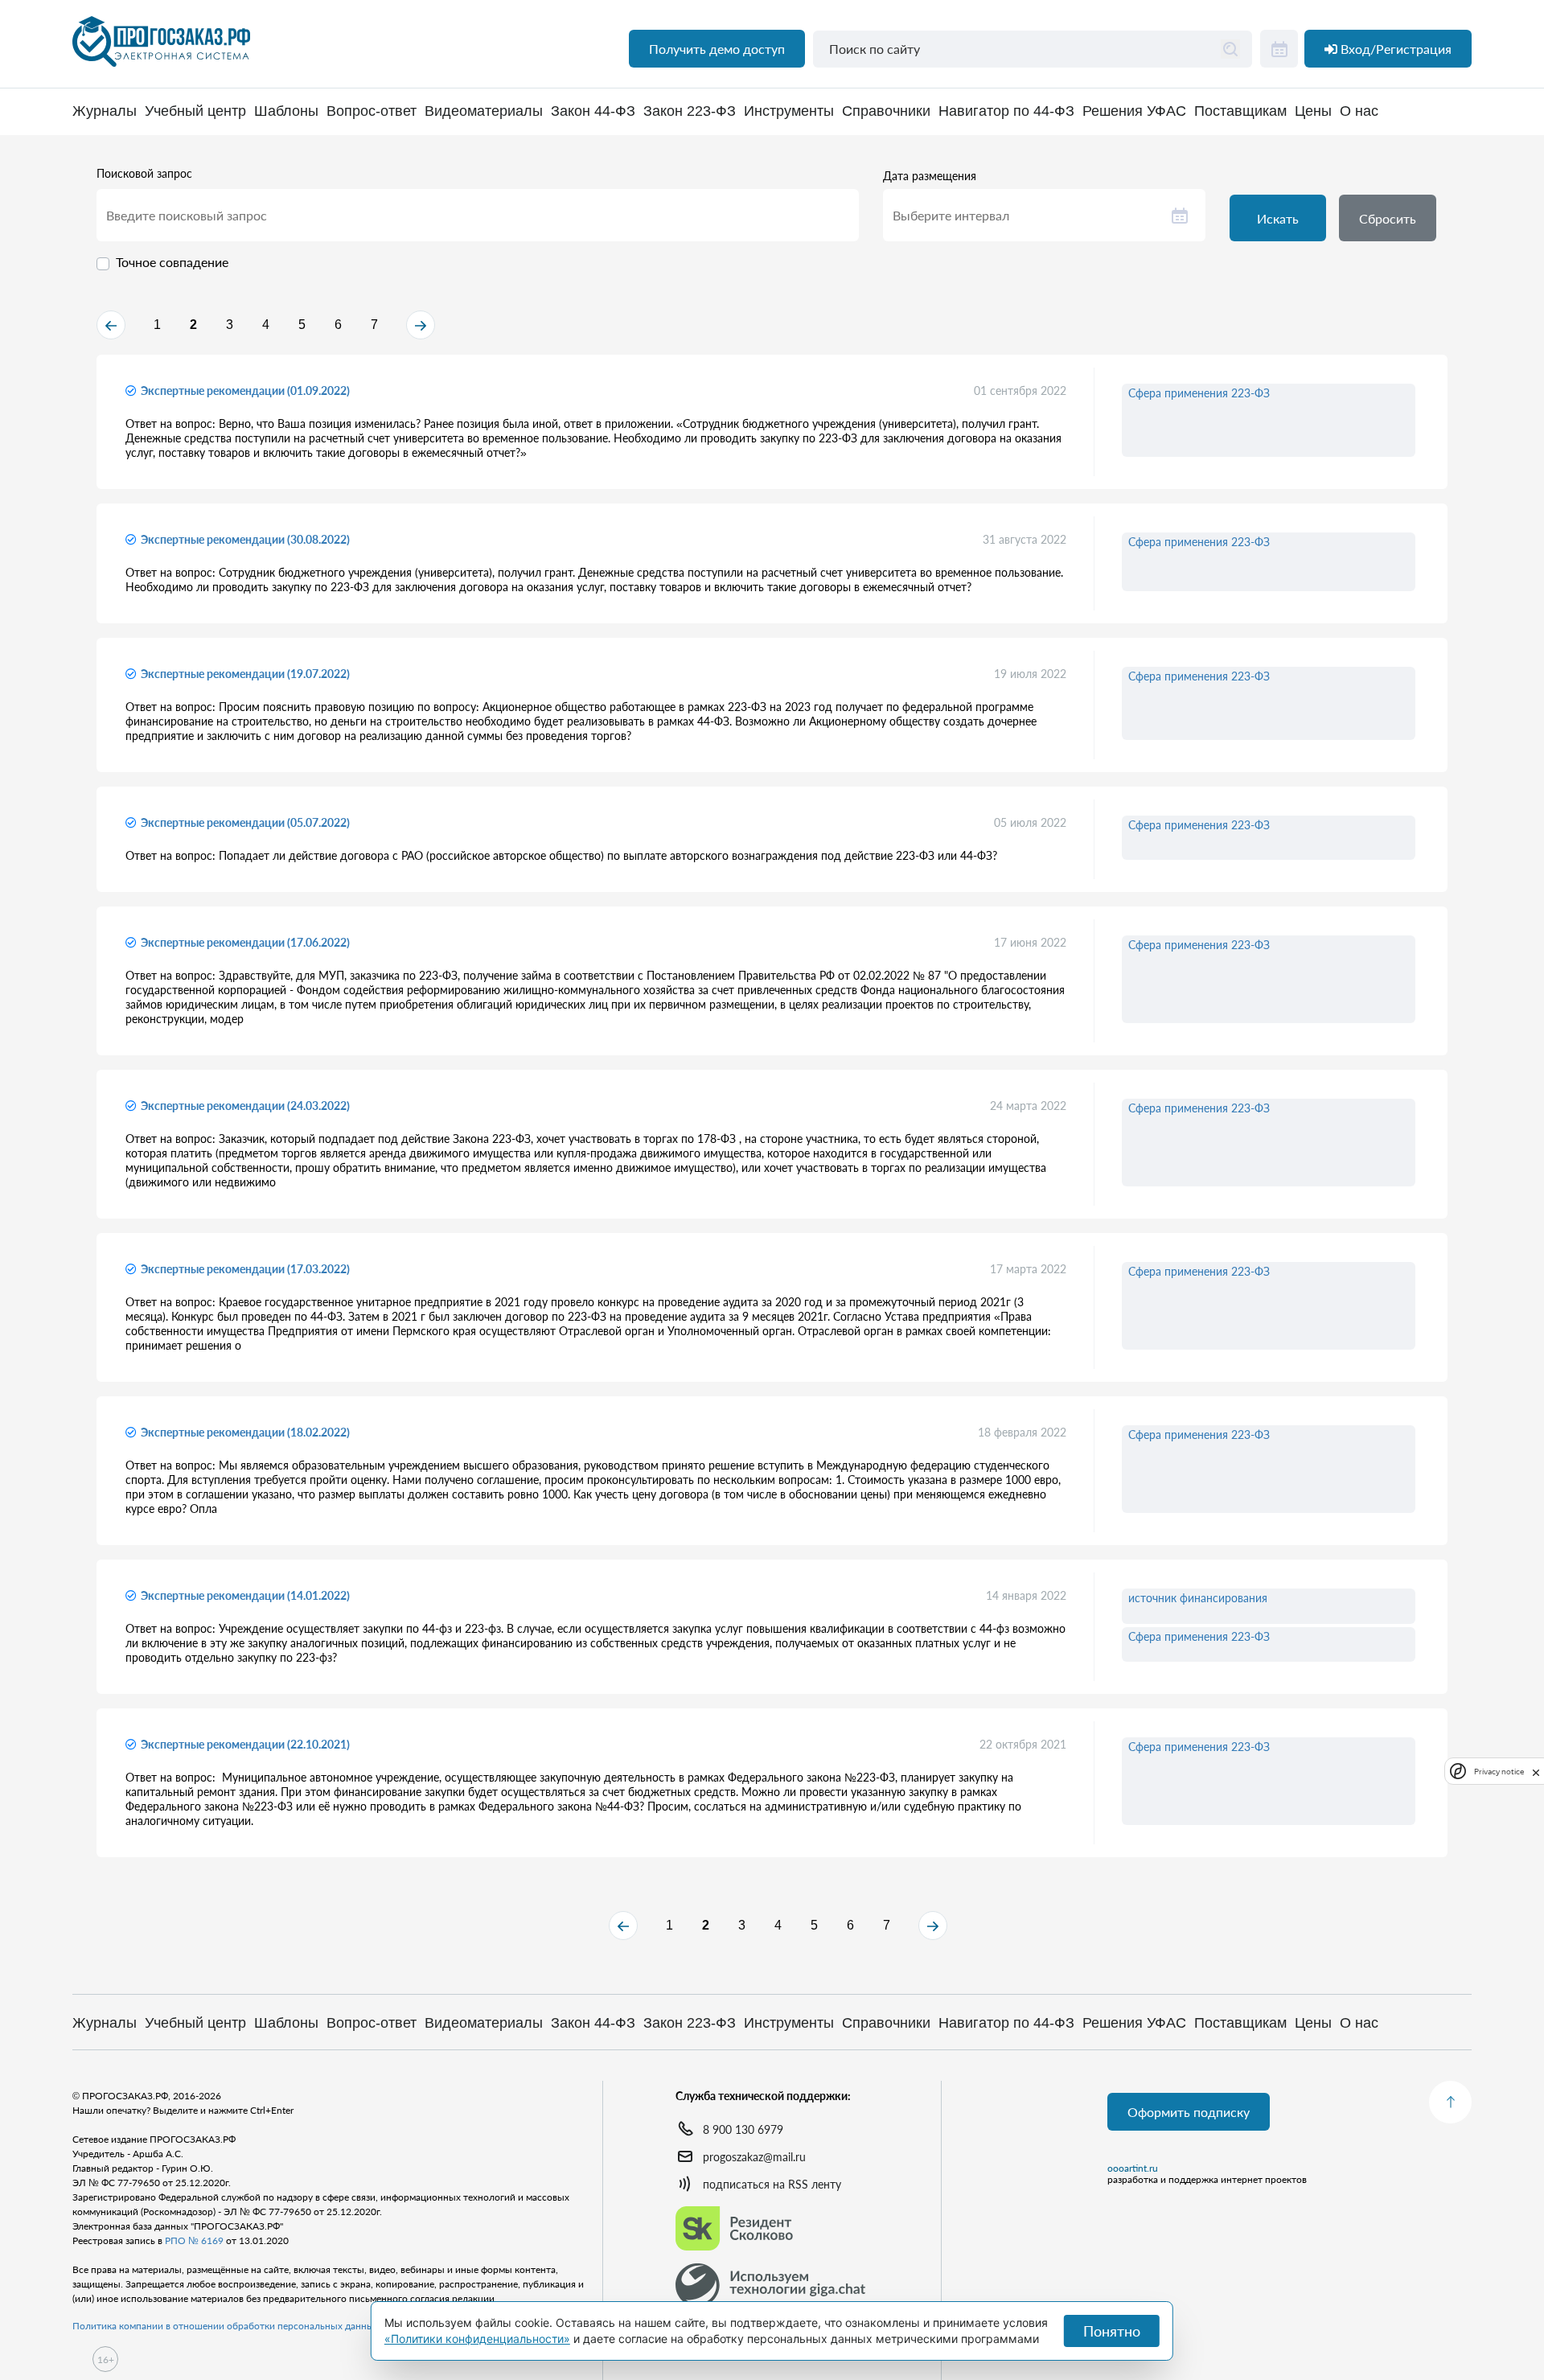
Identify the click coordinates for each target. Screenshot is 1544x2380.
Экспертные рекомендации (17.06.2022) (245, 942)
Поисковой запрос (144, 174)
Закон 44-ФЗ (593, 111)
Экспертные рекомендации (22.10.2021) (245, 1744)
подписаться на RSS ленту (772, 2184)
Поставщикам (1240, 111)
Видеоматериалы (484, 111)
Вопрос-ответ (372, 111)
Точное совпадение (172, 262)
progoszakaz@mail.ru (754, 2157)
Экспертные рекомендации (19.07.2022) (245, 674)
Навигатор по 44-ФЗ (1006, 111)
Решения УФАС (1134, 111)
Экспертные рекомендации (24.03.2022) (245, 1106)
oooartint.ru (1133, 2168)
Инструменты (789, 111)
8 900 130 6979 (743, 2129)
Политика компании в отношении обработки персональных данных (226, 2326)
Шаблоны (286, 111)
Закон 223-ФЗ (690, 111)
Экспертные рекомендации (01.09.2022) (245, 391)
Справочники (886, 111)
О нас (1359, 111)
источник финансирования (1198, 1598)
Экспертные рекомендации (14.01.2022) (245, 1595)
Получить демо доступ (717, 49)
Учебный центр (195, 111)
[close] (1536, 1771)
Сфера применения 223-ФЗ (1199, 393)
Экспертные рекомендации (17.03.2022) (245, 1269)
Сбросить (1388, 218)
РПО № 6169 (194, 2240)
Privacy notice (1499, 1772)
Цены (1313, 111)
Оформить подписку (1189, 2112)
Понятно (1112, 2331)
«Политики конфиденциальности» (477, 2339)
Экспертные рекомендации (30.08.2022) (245, 539)
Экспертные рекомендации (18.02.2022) (245, 1432)
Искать (1278, 218)
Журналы (105, 111)
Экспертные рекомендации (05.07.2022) (245, 822)
